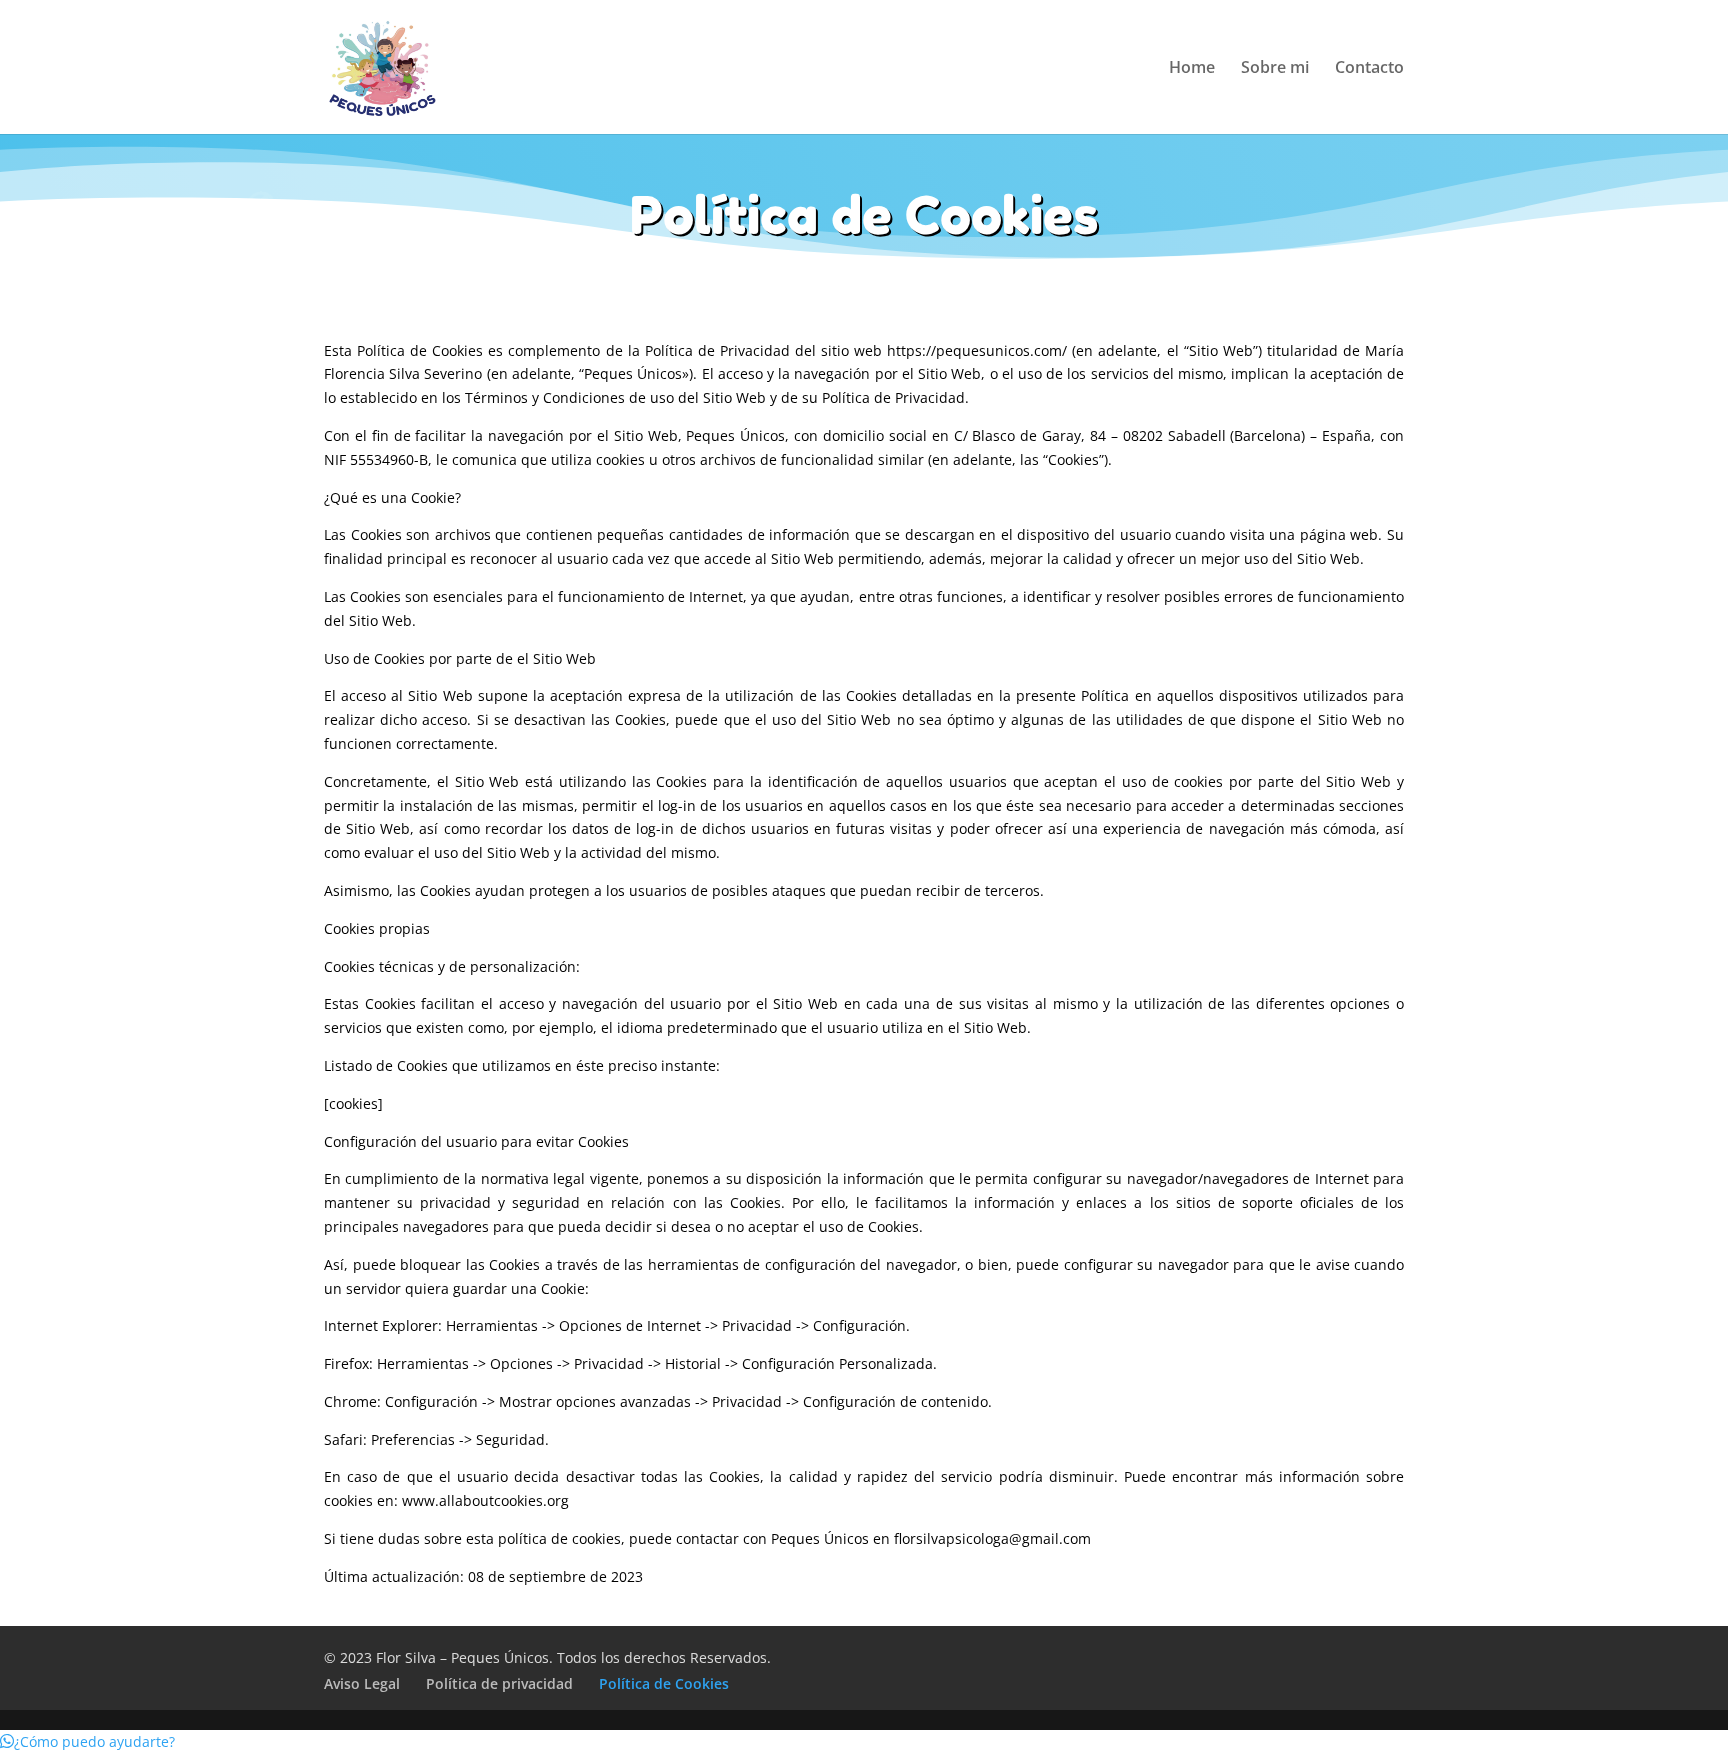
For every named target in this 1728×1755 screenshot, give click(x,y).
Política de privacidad (499, 1683)
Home (1192, 69)
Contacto (1369, 69)
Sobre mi (1275, 69)
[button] (87, 1741)
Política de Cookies (664, 1683)
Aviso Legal (362, 1683)
